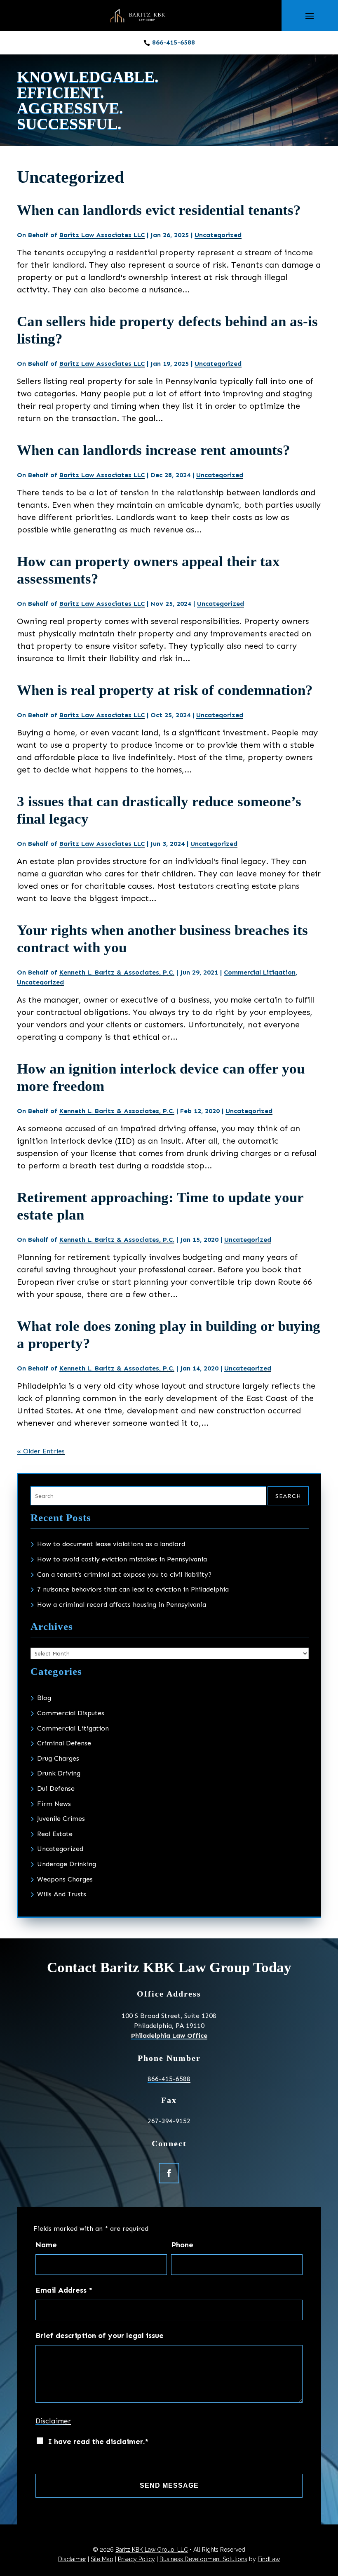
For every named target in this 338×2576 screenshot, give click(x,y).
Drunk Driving (59, 1773)
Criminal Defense (64, 1743)
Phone (182, 2245)
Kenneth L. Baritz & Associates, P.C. (117, 972)
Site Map (102, 2559)
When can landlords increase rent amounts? (154, 450)
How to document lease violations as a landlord (111, 1544)
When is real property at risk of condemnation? (165, 690)
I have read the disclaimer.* (98, 2442)
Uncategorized (218, 235)
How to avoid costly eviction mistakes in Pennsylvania (122, 1559)
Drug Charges (58, 1758)
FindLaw (269, 2559)
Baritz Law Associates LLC (102, 235)
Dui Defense (56, 1788)
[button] (310, 16)
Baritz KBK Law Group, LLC (152, 2550)
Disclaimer (53, 2421)
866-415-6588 (174, 42)
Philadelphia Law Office (169, 2036)
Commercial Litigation (260, 972)
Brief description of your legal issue (100, 2336)
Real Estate (55, 1834)
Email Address (64, 2290)
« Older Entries (41, 1451)
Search (288, 1496)
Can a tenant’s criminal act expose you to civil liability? (124, 1574)
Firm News (54, 1804)
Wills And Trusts (62, 1894)
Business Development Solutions (203, 2559)
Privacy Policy (136, 2559)
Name (46, 2245)
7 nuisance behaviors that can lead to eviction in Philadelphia (133, 1589)
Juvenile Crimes (61, 1819)
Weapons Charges (65, 1879)
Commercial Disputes (71, 1713)
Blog (44, 1698)
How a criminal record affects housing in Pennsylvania (122, 1605)
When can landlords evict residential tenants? (159, 210)
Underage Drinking (67, 1864)
